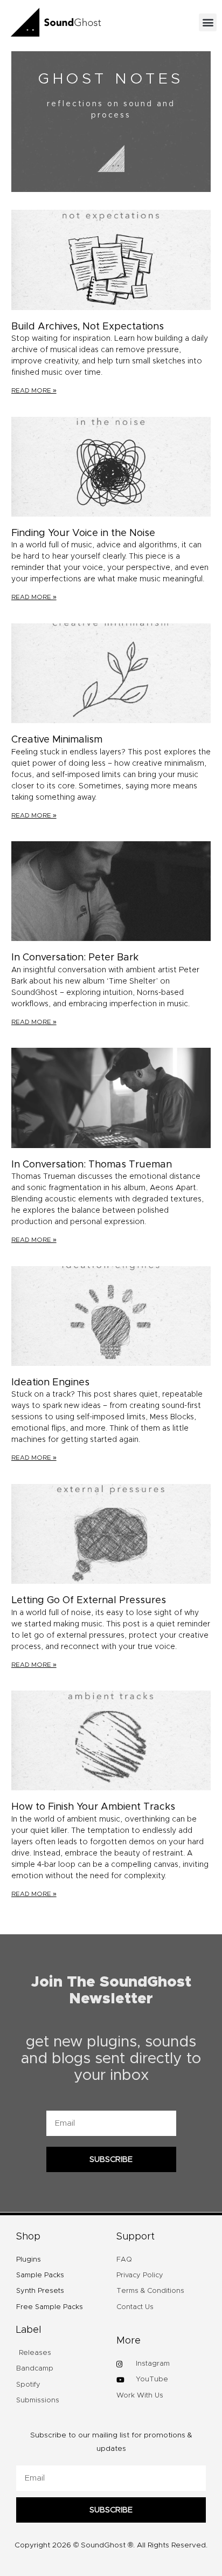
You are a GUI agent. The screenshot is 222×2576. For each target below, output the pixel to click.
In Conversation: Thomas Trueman (92, 1165)
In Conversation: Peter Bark (75, 958)
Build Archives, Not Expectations (88, 327)
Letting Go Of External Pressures (89, 1600)
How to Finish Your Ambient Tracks (93, 1807)
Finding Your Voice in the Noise (83, 533)
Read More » (34, 390)
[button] (208, 22)
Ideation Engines (50, 1383)
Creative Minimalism (57, 740)
